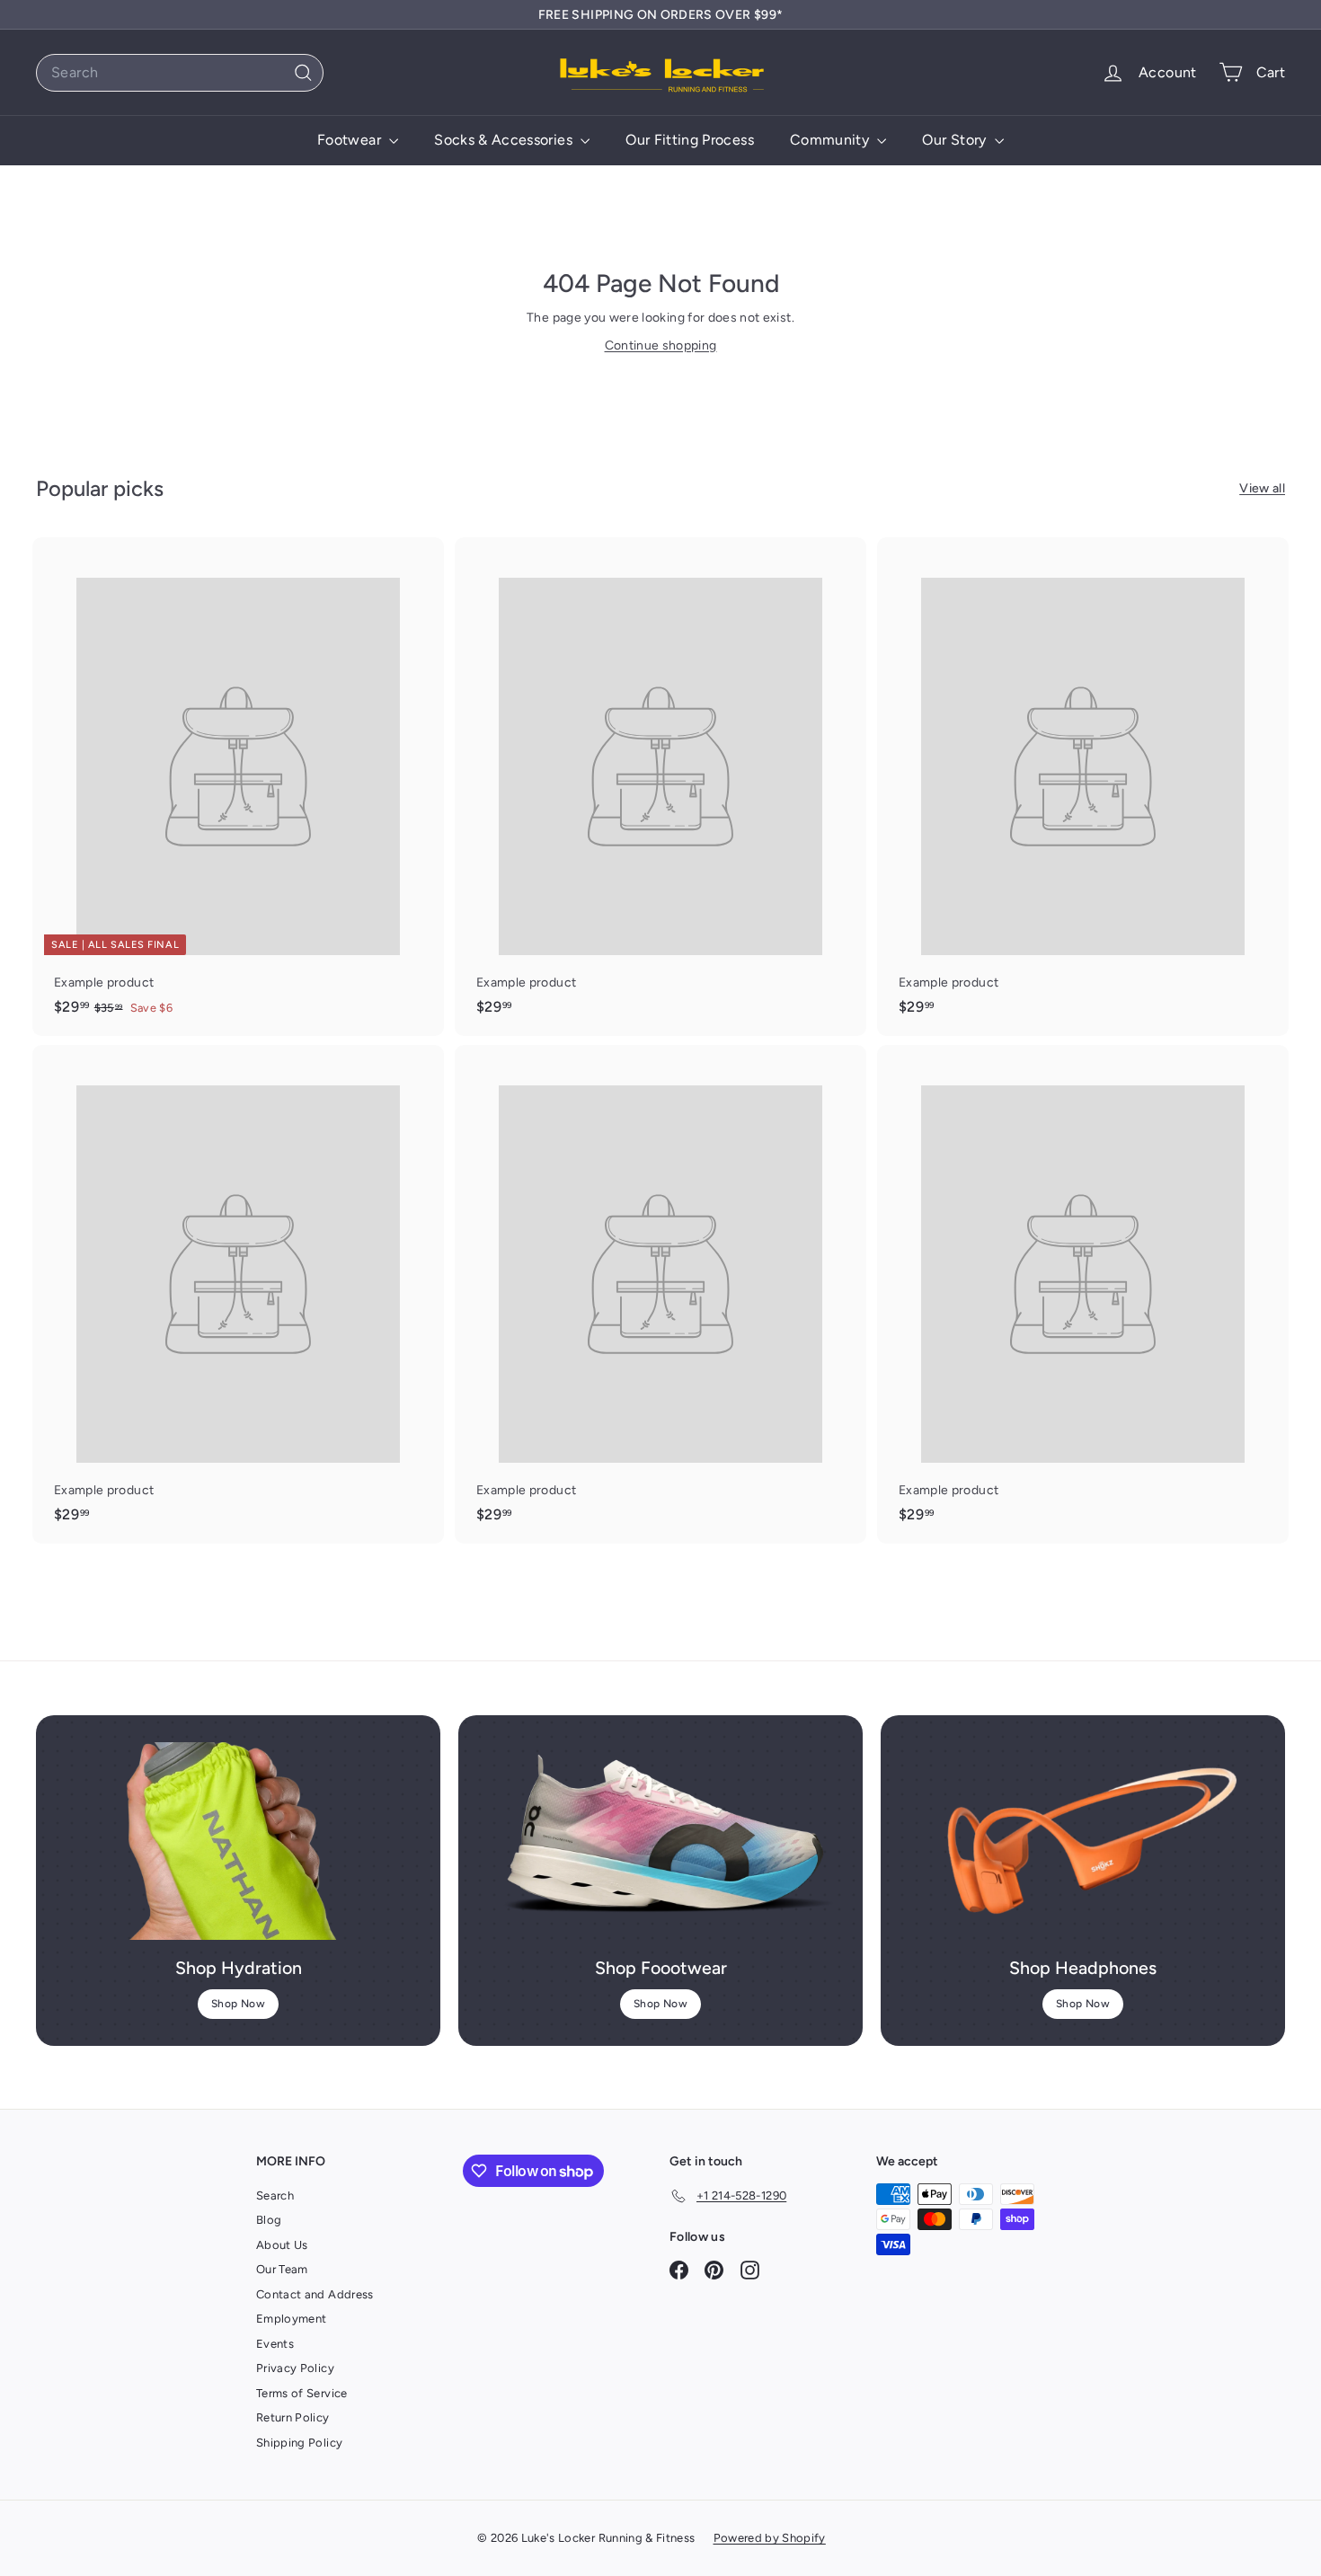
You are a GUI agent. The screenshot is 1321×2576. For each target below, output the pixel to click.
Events (275, 2344)
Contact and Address (315, 2294)
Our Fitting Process (690, 140)
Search (275, 2195)
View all (1262, 488)
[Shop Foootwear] (660, 1841)
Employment (292, 2319)
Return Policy (293, 2417)
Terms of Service (302, 2393)
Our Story (956, 140)
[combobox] (180, 73)
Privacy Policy (295, 2368)
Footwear (351, 140)
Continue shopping (661, 345)
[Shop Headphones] (1083, 1841)
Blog (269, 2220)
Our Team (282, 2269)
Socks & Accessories (505, 140)
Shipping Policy (299, 2443)
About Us (282, 2245)
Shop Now (238, 2004)
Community (832, 140)
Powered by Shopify (770, 2538)
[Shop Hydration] (238, 1841)
